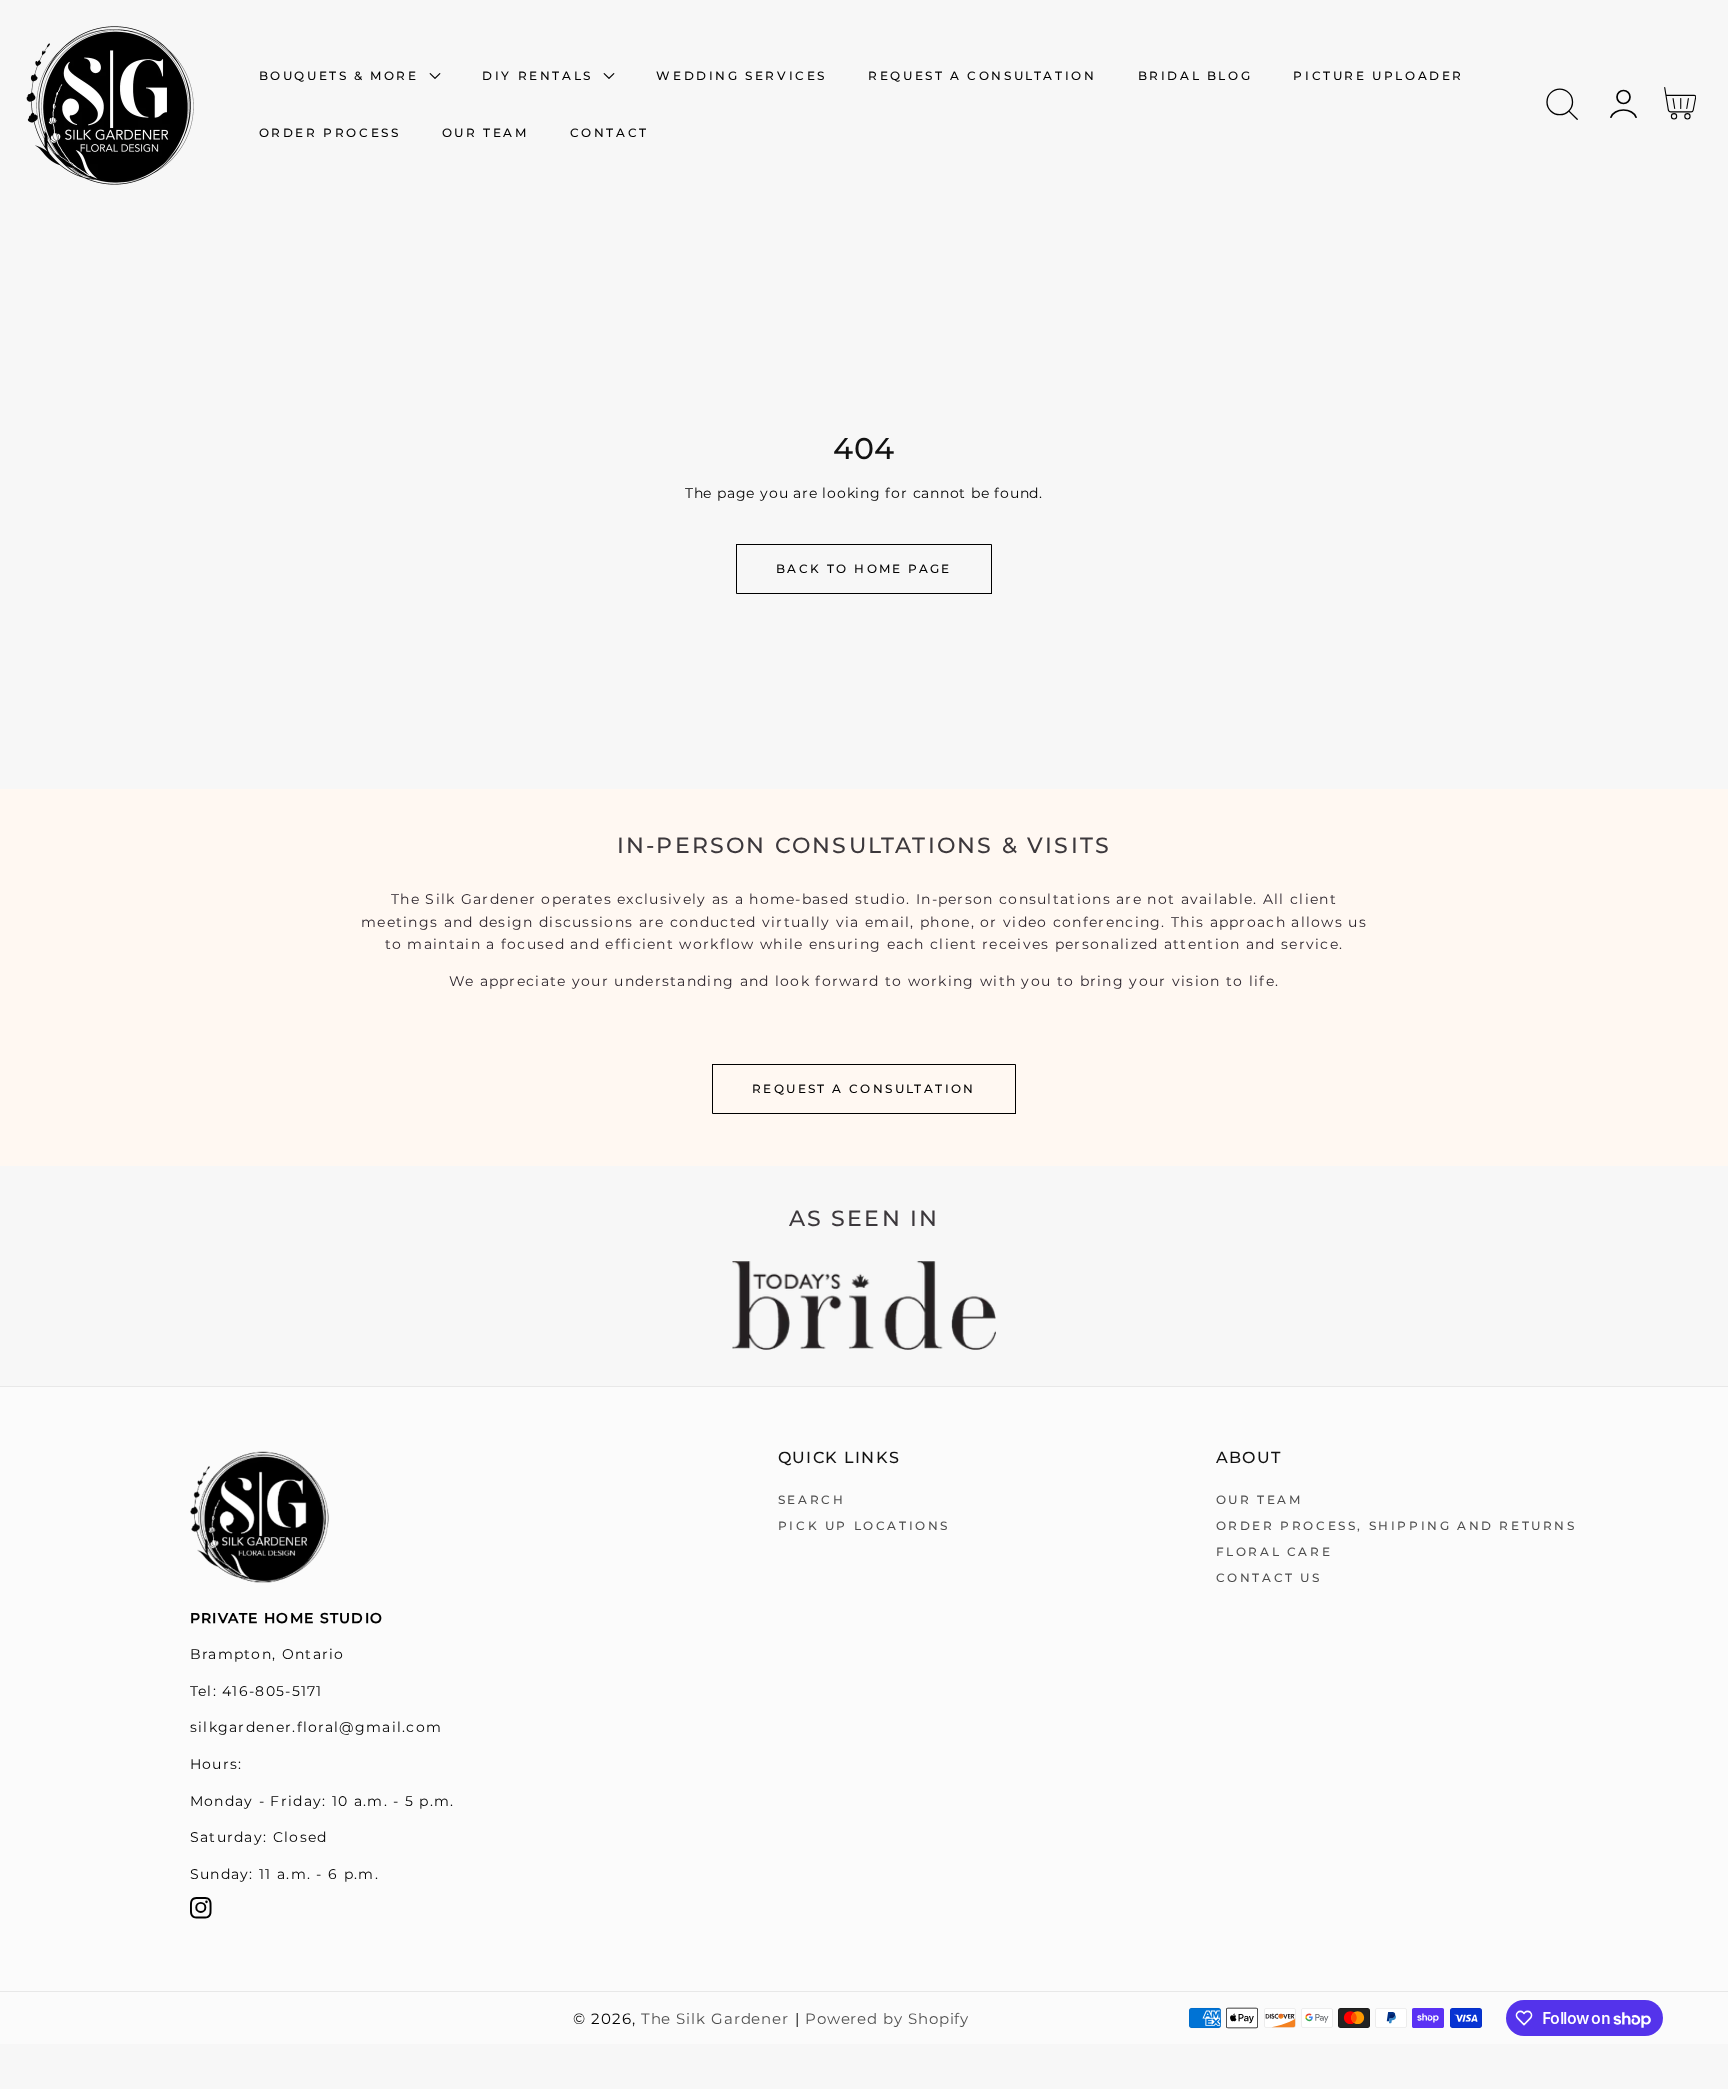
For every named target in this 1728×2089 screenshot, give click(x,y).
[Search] (1563, 104)
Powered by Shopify (887, 2018)
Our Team (1259, 1499)
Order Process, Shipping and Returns (1396, 1525)
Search (812, 1499)
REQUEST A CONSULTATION (864, 1088)
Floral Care (1274, 1551)
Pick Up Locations (864, 1525)
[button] (1562, 104)
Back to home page (864, 568)
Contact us (1269, 1577)
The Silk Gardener (715, 2018)
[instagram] (201, 1911)
